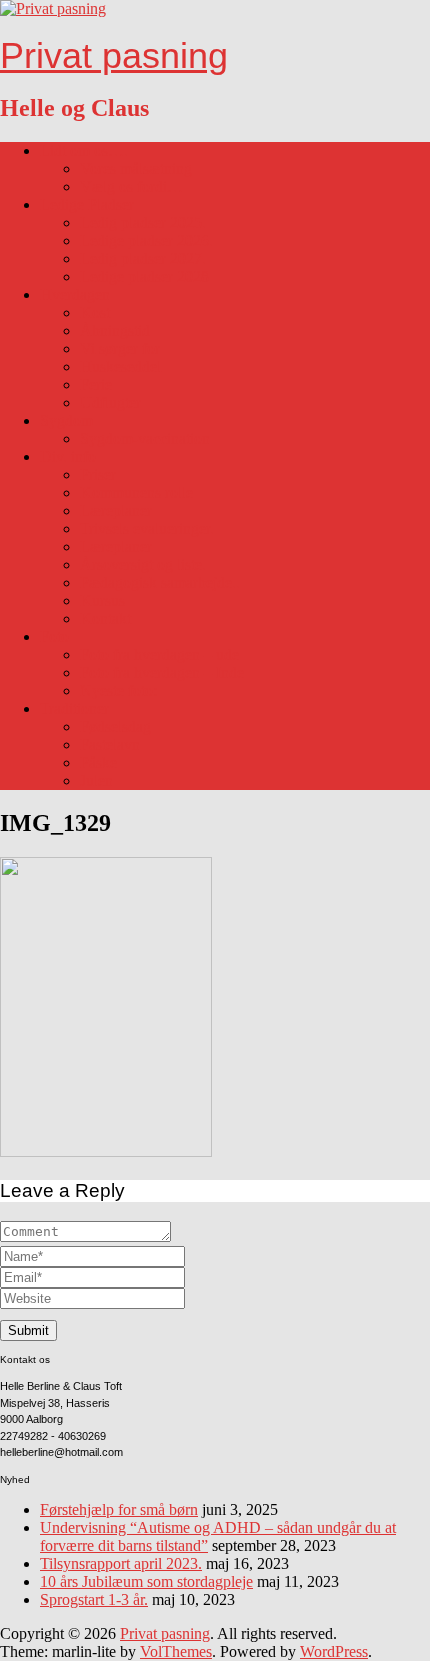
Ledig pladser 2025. (143, 222)
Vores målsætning (136, 168)
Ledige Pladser (87, 204)
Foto (54, 636)
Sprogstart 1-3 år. (94, 1599)
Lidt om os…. (84, 150)
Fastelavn (110, 744)
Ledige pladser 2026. (146, 240)
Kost (95, 312)
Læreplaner (116, 510)
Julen (96, 780)
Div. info (68, 456)
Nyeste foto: (118, 690)
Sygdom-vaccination (145, 438)
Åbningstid (115, 330)
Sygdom (66, 420)
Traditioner (74, 708)
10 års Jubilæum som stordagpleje (146, 1581)
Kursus (102, 600)
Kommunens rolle (136, 492)
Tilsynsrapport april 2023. (121, 1563)
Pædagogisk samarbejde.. (160, 582)
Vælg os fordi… (131, 186)
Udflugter (110, 402)
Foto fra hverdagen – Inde (162, 672)
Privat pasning (114, 55)
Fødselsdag (115, 726)
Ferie (96, 384)
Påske (98, 762)
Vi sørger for (120, 348)
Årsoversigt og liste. (143, 564)
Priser (98, 474)
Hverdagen (75, 294)
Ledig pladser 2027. (143, 258)
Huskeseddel (120, 366)
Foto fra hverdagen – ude (159, 654)
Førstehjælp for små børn (119, 1509)
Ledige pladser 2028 (144, 276)
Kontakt (105, 618)
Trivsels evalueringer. (147, 528)
